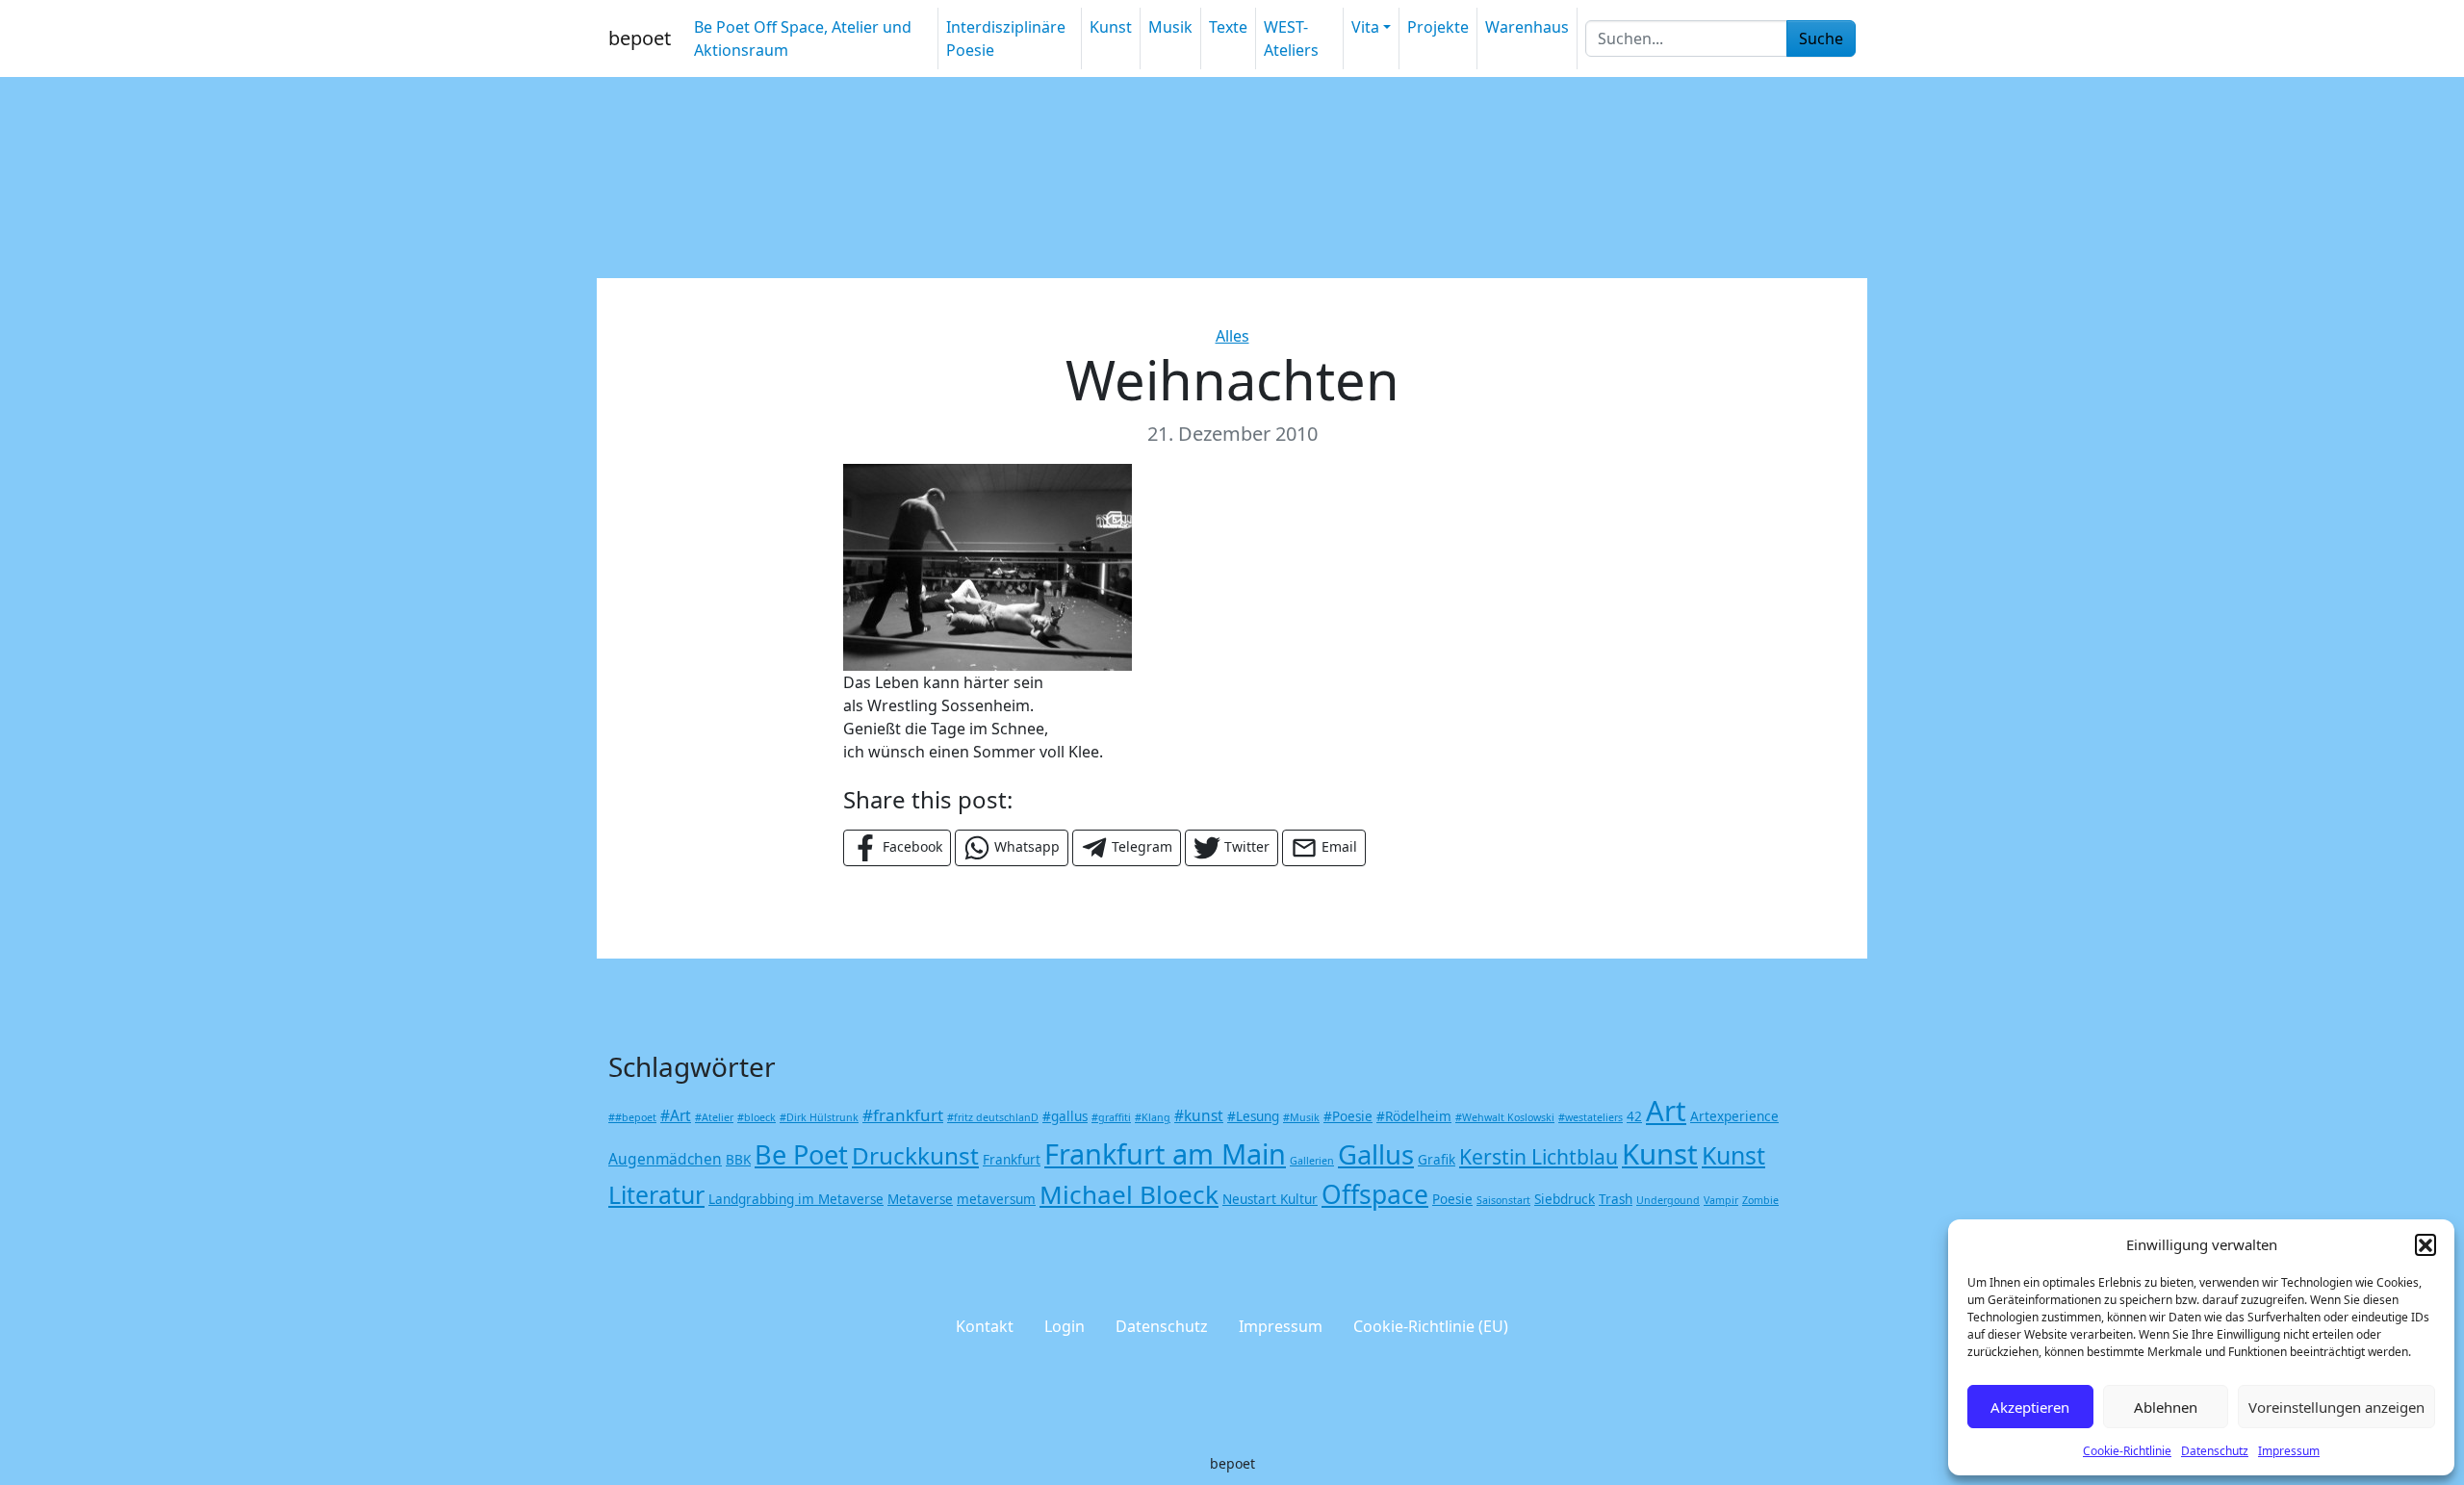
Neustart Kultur (1270, 1199)
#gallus (1065, 1116)
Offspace (1375, 1194)
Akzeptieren (2030, 1407)
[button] (2425, 1244)
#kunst (1199, 1115)
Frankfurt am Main (1165, 1153)
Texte (1228, 27)
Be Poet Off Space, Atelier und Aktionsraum (803, 38)
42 (1634, 1116)
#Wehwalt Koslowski (1505, 1117)
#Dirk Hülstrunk (819, 1117)
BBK (738, 1160)
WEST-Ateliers (1291, 38)
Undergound (1668, 1200)
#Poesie (1348, 1116)
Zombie (1760, 1200)
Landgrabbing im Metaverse (796, 1199)
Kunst (1111, 27)
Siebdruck (1565, 1199)
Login (1065, 1326)
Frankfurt (1012, 1160)
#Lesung (1253, 1116)
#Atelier (714, 1117)
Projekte (1438, 27)
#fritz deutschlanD (993, 1117)
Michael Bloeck (1129, 1194)
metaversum (996, 1199)
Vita (1365, 27)
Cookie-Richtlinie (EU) (1431, 1326)
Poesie (1452, 1199)
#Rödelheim (1414, 1116)
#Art (676, 1115)
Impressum (2289, 1451)
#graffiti (1111, 1117)
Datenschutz (2215, 1451)
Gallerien (1312, 1161)
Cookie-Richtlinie (2127, 1451)
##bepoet (632, 1117)
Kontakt (985, 1326)
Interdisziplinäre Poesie (1006, 38)
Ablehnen (2166, 1407)
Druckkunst (915, 1155)
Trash (1616, 1199)
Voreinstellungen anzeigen (2336, 1407)
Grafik (1437, 1160)
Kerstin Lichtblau (1539, 1156)
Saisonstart (1503, 1200)
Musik (1170, 27)
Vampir (1721, 1200)
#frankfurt (903, 1115)
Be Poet (801, 1154)
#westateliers (1591, 1117)
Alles (1232, 336)
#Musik (1301, 1117)
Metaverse (920, 1199)
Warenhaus (1527, 27)
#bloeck (757, 1117)
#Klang (1153, 1117)
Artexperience (1734, 1116)
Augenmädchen (665, 1159)
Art (1666, 1111)
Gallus (1376, 1154)
